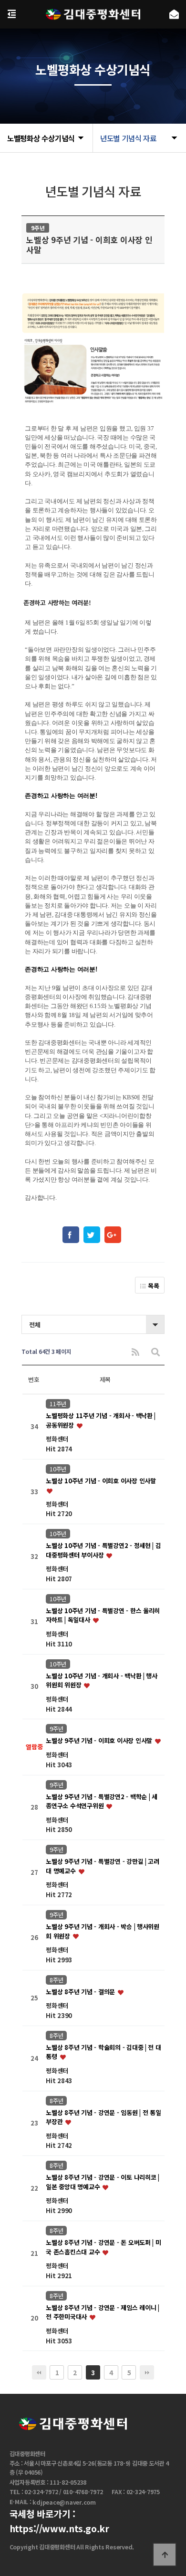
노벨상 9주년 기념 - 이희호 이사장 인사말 (100, 1741)
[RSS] (135, 1352)
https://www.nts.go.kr (59, 2528)
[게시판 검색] (155, 1352)
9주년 (56, 1729)
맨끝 (147, 2372)
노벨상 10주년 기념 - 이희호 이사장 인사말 (101, 1481)
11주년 (58, 1404)
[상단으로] (165, 2555)
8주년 (56, 1980)
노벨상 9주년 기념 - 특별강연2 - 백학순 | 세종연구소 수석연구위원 (102, 1801)
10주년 (58, 1469)
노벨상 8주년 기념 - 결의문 (81, 1992)
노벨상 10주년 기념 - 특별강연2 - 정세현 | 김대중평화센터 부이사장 (103, 1551)
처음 (39, 2372)
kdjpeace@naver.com (64, 2503)
